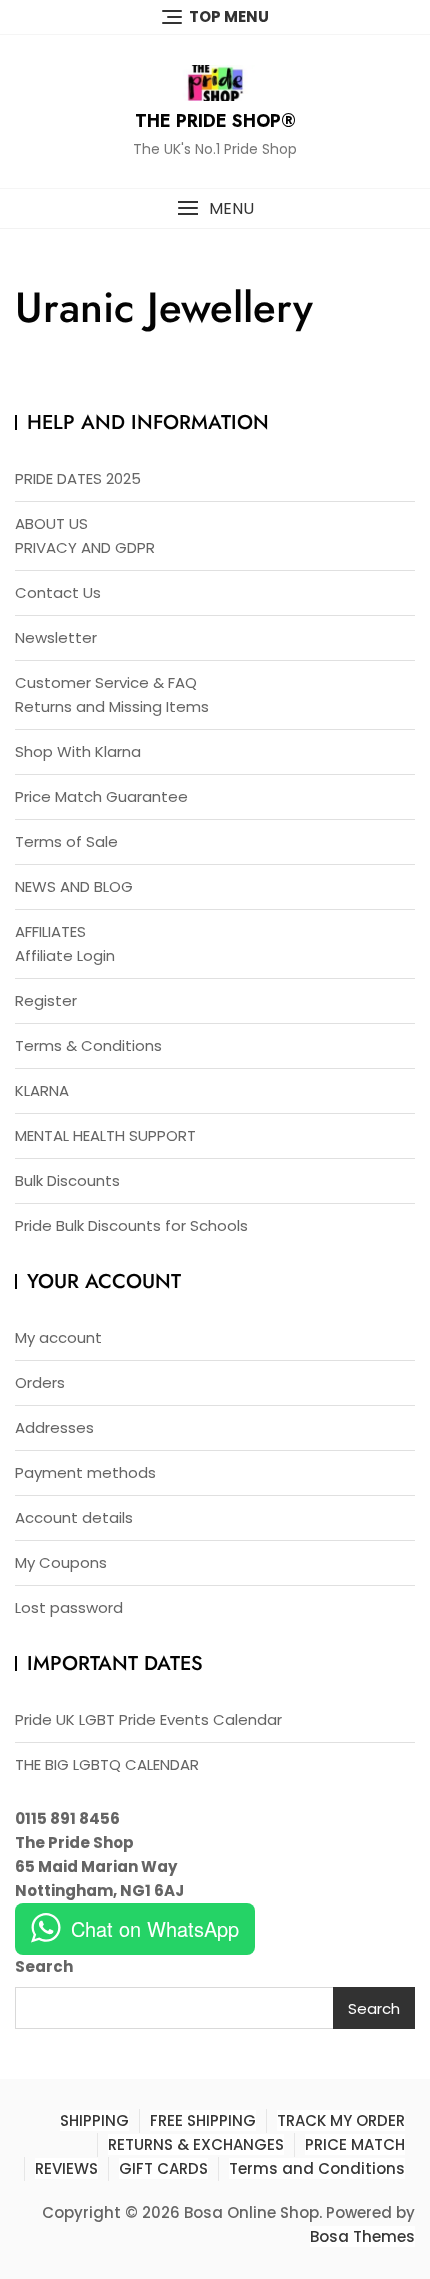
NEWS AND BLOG (74, 886)
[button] (215, 208)
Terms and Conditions (317, 2168)
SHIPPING (94, 2120)
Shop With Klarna (78, 751)
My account (58, 1337)
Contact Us (58, 592)
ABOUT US (51, 523)
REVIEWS (66, 2168)
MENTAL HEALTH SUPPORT (105, 1135)
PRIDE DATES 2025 (78, 478)
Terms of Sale (66, 841)
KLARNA (42, 1090)
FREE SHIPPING (203, 2120)
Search (44, 1966)
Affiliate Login (65, 955)
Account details (74, 1517)
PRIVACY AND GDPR (85, 547)
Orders (40, 1382)
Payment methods (85, 1472)
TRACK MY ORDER (341, 2120)
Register (46, 1000)
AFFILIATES (50, 931)
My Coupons (61, 1562)
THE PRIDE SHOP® (215, 121)
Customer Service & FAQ (106, 682)
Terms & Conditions (88, 1045)
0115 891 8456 (67, 1818)
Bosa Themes (362, 2236)
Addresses (54, 1427)
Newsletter (56, 637)
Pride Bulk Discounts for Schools (131, 1225)
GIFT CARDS (163, 2168)
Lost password (69, 1607)
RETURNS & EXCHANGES (196, 2144)
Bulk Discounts (67, 1180)
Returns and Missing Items (112, 706)
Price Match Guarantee (101, 796)
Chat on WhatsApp (155, 1928)
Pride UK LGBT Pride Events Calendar (148, 1719)
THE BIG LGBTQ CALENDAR (107, 1764)
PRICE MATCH (355, 2144)
